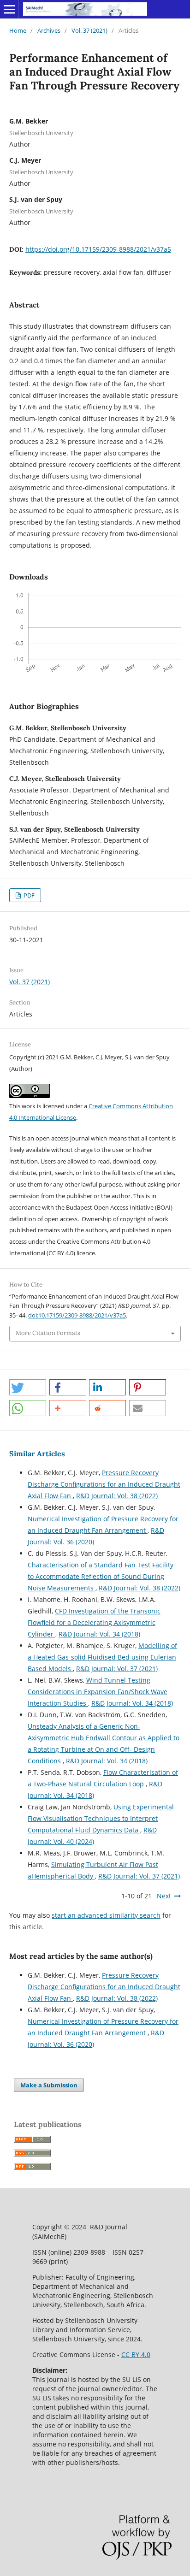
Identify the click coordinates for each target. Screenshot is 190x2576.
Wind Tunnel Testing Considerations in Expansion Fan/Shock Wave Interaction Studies (98, 1692)
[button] (28, 1387)
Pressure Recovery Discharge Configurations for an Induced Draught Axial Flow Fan (104, 1484)
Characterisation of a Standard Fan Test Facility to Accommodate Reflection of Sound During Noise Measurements (101, 1576)
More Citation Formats (48, 1333)
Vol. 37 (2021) (89, 30)
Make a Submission (49, 2085)
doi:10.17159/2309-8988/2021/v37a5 (77, 1315)
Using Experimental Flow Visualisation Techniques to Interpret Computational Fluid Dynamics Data (101, 1818)
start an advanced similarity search (106, 1915)
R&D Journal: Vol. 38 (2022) (117, 1496)
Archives (49, 30)
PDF (28, 895)
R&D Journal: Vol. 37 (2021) (117, 1669)
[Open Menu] (9, 9)
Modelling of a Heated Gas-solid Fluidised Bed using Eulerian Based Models (102, 1657)
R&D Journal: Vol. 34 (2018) (99, 1634)
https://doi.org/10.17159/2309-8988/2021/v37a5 (98, 249)
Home (18, 30)
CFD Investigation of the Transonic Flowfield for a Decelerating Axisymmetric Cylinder (94, 1622)
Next (164, 1896)
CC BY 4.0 (136, 2354)
